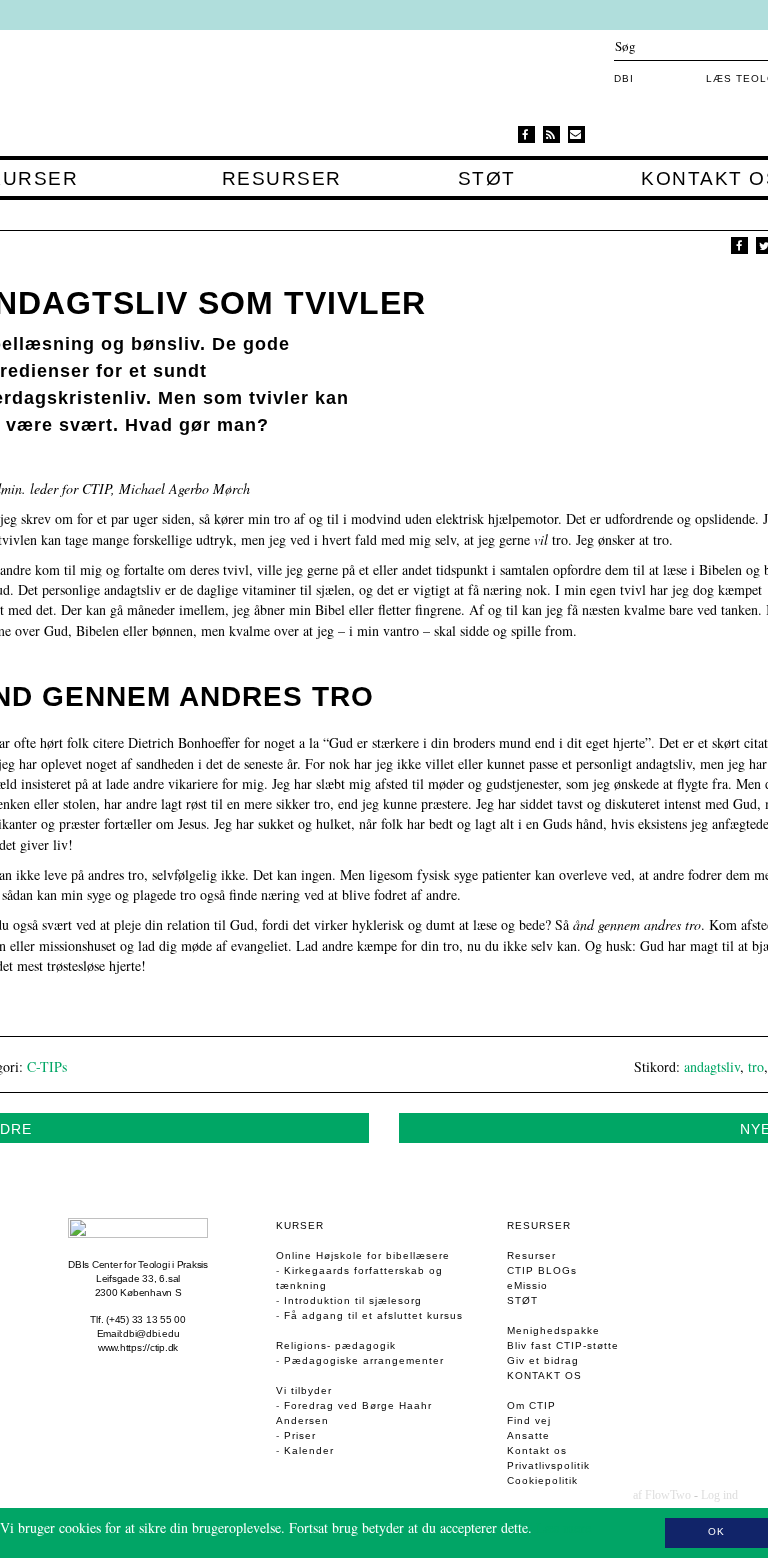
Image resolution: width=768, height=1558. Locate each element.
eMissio (527, 1285)
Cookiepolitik (542, 1480)
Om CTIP (531, 1405)
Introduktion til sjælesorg (353, 1300)
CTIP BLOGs (542, 1270)
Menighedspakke (553, 1330)
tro (756, 1066)
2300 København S (138, 1292)
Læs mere (563, 1527)
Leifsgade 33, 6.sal (138, 1278)
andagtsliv (712, 1066)
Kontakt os (544, 1375)
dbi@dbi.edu (151, 1333)
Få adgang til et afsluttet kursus (373, 1315)
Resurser (281, 179)
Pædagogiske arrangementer (364, 1360)
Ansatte (528, 1435)
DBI (624, 78)
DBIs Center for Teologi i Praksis (138, 1264)
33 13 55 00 (159, 1319)
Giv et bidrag (543, 1360)
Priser (300, 1435)
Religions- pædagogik (336, 1345)
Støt (486, 179)
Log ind (719, 1495)
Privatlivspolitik (548, 1465)
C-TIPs (47, 1066)
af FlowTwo (662, 1495)
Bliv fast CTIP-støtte (563, 1345)
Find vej (529, 1420)
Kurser (300, 1225)
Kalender (309, 1450)
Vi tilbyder (304, 1390)
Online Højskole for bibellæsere (363, 1255)
